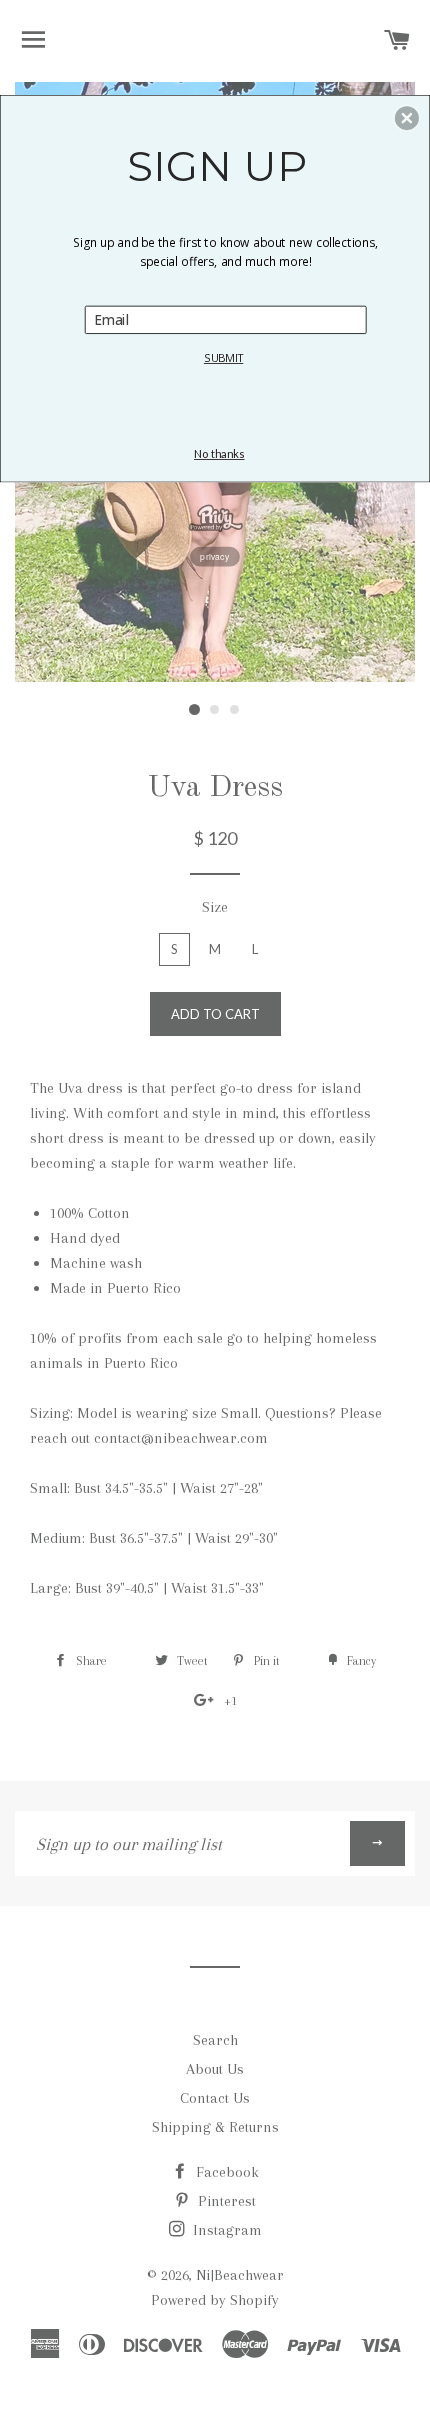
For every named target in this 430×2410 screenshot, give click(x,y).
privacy (214, 556)
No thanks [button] (219, 454)
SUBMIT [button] (223, 356)
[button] (407, 118)
